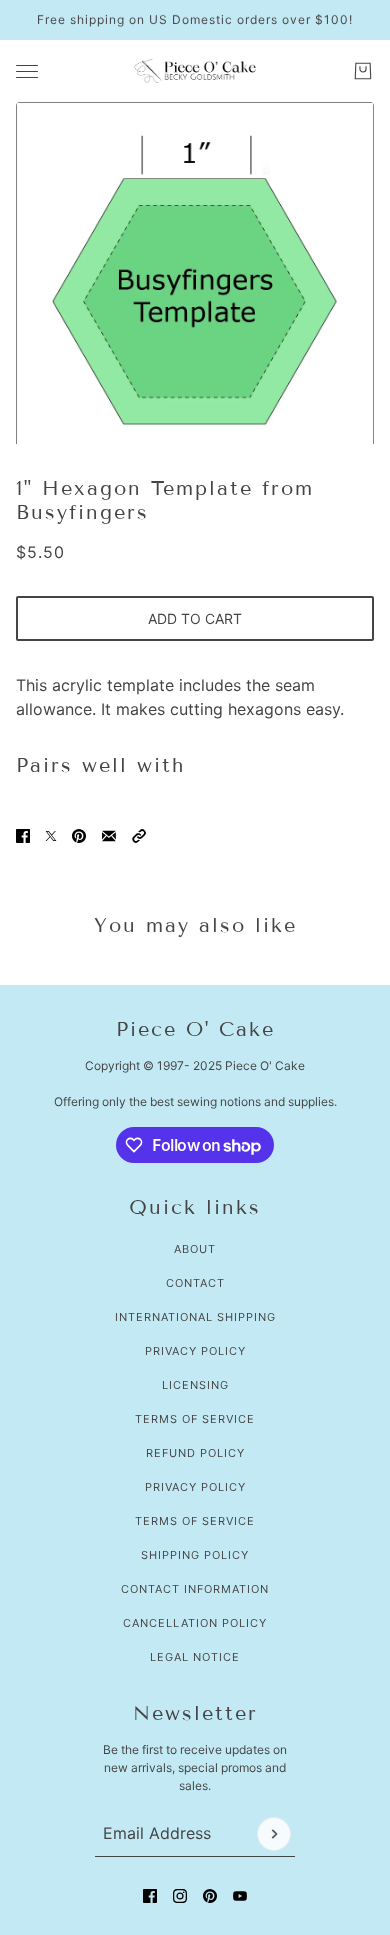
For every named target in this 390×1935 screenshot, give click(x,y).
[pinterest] (210, 1896)
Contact (195, 1283)
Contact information (195, 1589)
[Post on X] (51, 836)
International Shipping (195, 1317)
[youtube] (240, 1896)
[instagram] (180, 1896)
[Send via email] (109, 836)
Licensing (195, 1385)
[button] (139, 836)
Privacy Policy (195, 1351)
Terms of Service (195, 1419)
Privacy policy (195, 1487)
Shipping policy (195, 1555)
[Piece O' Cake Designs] (195, 71)
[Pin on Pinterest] (79, 836)
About (195, 1249)
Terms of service (195, 1521)
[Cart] (363, 71)
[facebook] (150, 1896)
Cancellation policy (195, 1623)
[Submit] (274, 1834)
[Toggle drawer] (27, 71)
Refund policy (195, 1453)
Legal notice (195, 1657)
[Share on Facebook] (23, 836)
